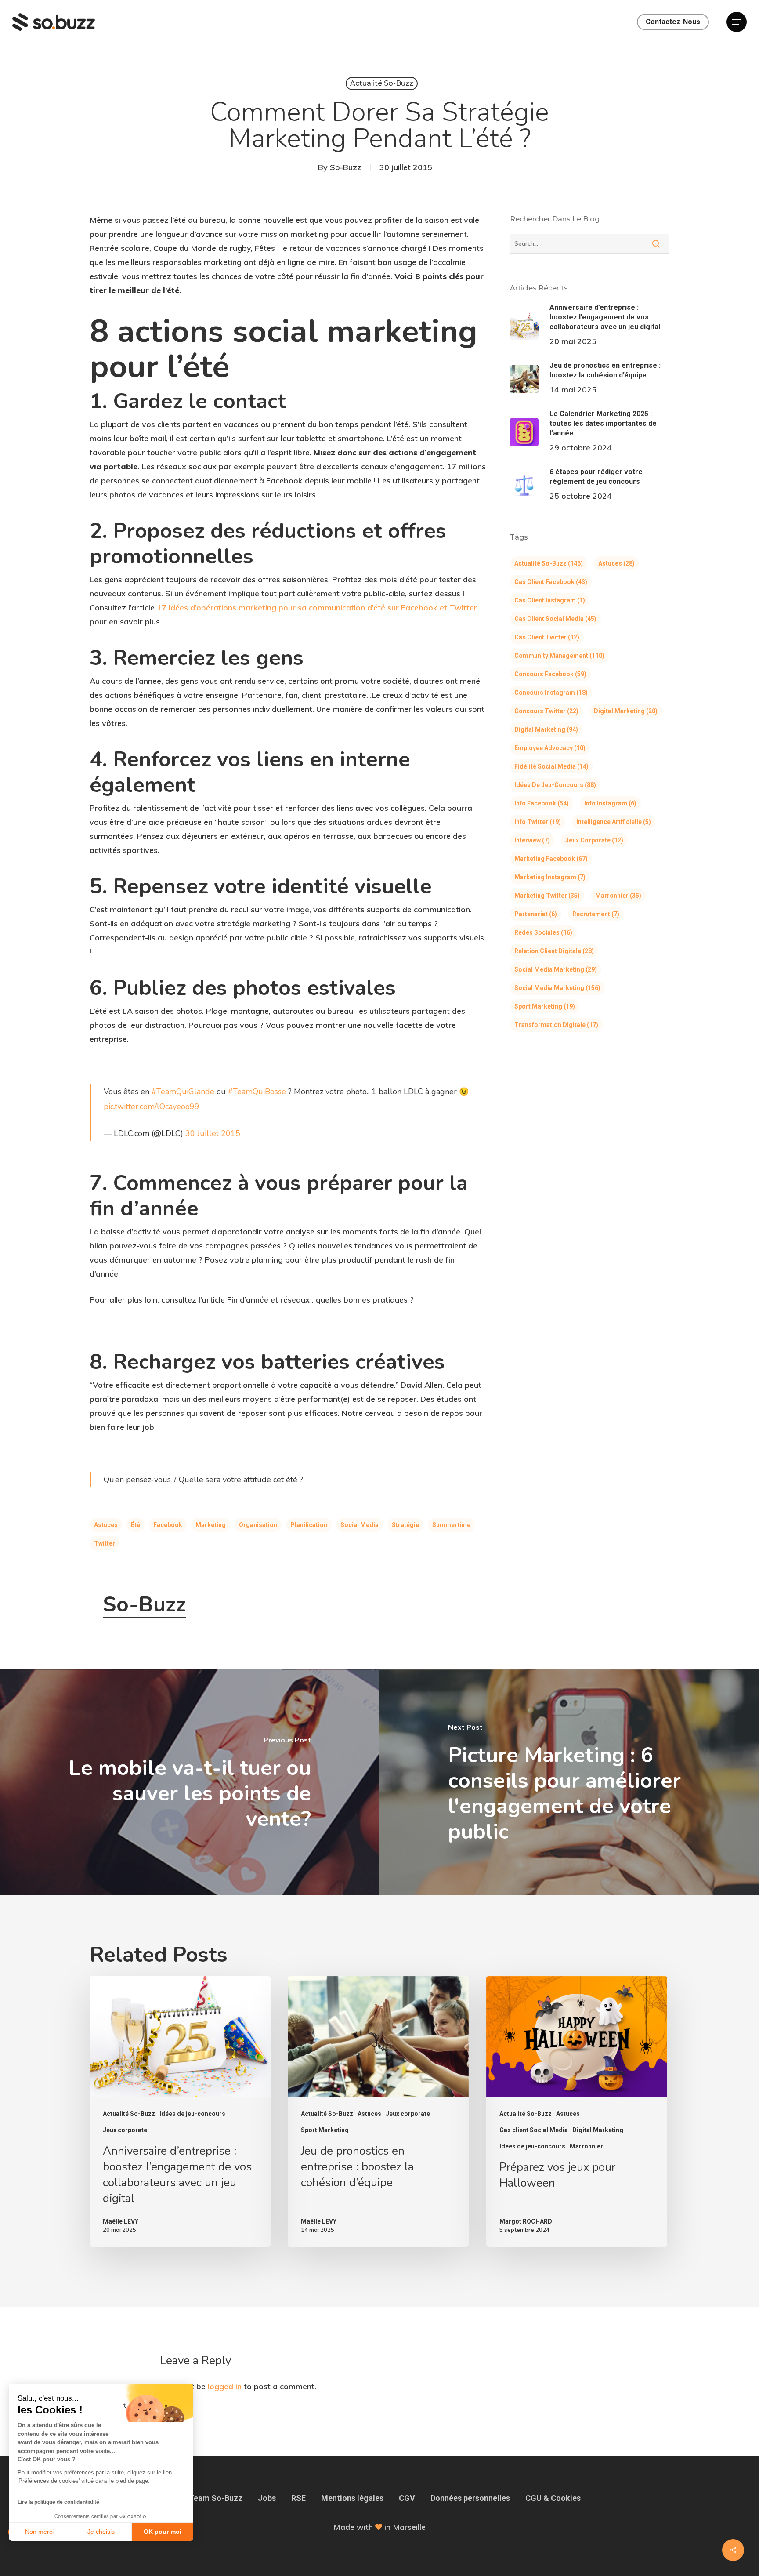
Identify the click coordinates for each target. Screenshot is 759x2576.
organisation (258, 1525)
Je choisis (101, 2532)
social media (360, 1525)
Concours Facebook (550, 674)
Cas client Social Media (555, 619)
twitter (105, 1543)
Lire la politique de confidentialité (58, 2502)
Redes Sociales (543, 932)
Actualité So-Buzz (382, 83)
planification (309, 1525)
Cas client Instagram (550, 600)
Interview (532, 840)
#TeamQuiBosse (257, 1092)
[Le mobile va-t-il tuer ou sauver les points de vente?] (190, 1782)
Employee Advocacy (550, 748)
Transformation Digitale (556, 1025)
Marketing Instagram (550, 877)
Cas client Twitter (547, 637)
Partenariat (536, 914)
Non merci (39, 2532)
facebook (168, 1525)
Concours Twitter (546, 711)
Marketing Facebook (551, 859)
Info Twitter (538, 822)
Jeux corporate (594, 840)
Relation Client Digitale (554, 951)
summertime (451, 1525)
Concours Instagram (551, 693)
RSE (298, 2498)
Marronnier (618, 896)
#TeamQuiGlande (183, 1092)
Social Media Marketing (556, 969)
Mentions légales (352, 2498)
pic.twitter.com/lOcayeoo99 (152, 1107)
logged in (225, 2386)
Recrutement (596, 914)
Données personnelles (470, 2498)
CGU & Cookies (553, 2498)
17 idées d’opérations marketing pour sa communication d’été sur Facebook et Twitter (317, 608)
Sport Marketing (545, 1006)
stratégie (405, 1525)
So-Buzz (346, 167)
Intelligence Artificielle (614, 822)
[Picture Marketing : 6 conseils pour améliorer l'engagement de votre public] (569, 1782)
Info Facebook (542, 803)
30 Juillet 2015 (213, 1133)
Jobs (267, 2498)
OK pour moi (163, 2532)
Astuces (106, 1525)
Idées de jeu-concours (555, 785)
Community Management (559, 656)
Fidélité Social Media (551, 766)
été (136, 1525)
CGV (407, 2498)
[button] (737, 22)
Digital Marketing (626, 711)
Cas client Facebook (551, 582)
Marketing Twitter (547, 896)
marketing (211, 1525)
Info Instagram (610, 803)
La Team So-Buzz (210, 2498)
